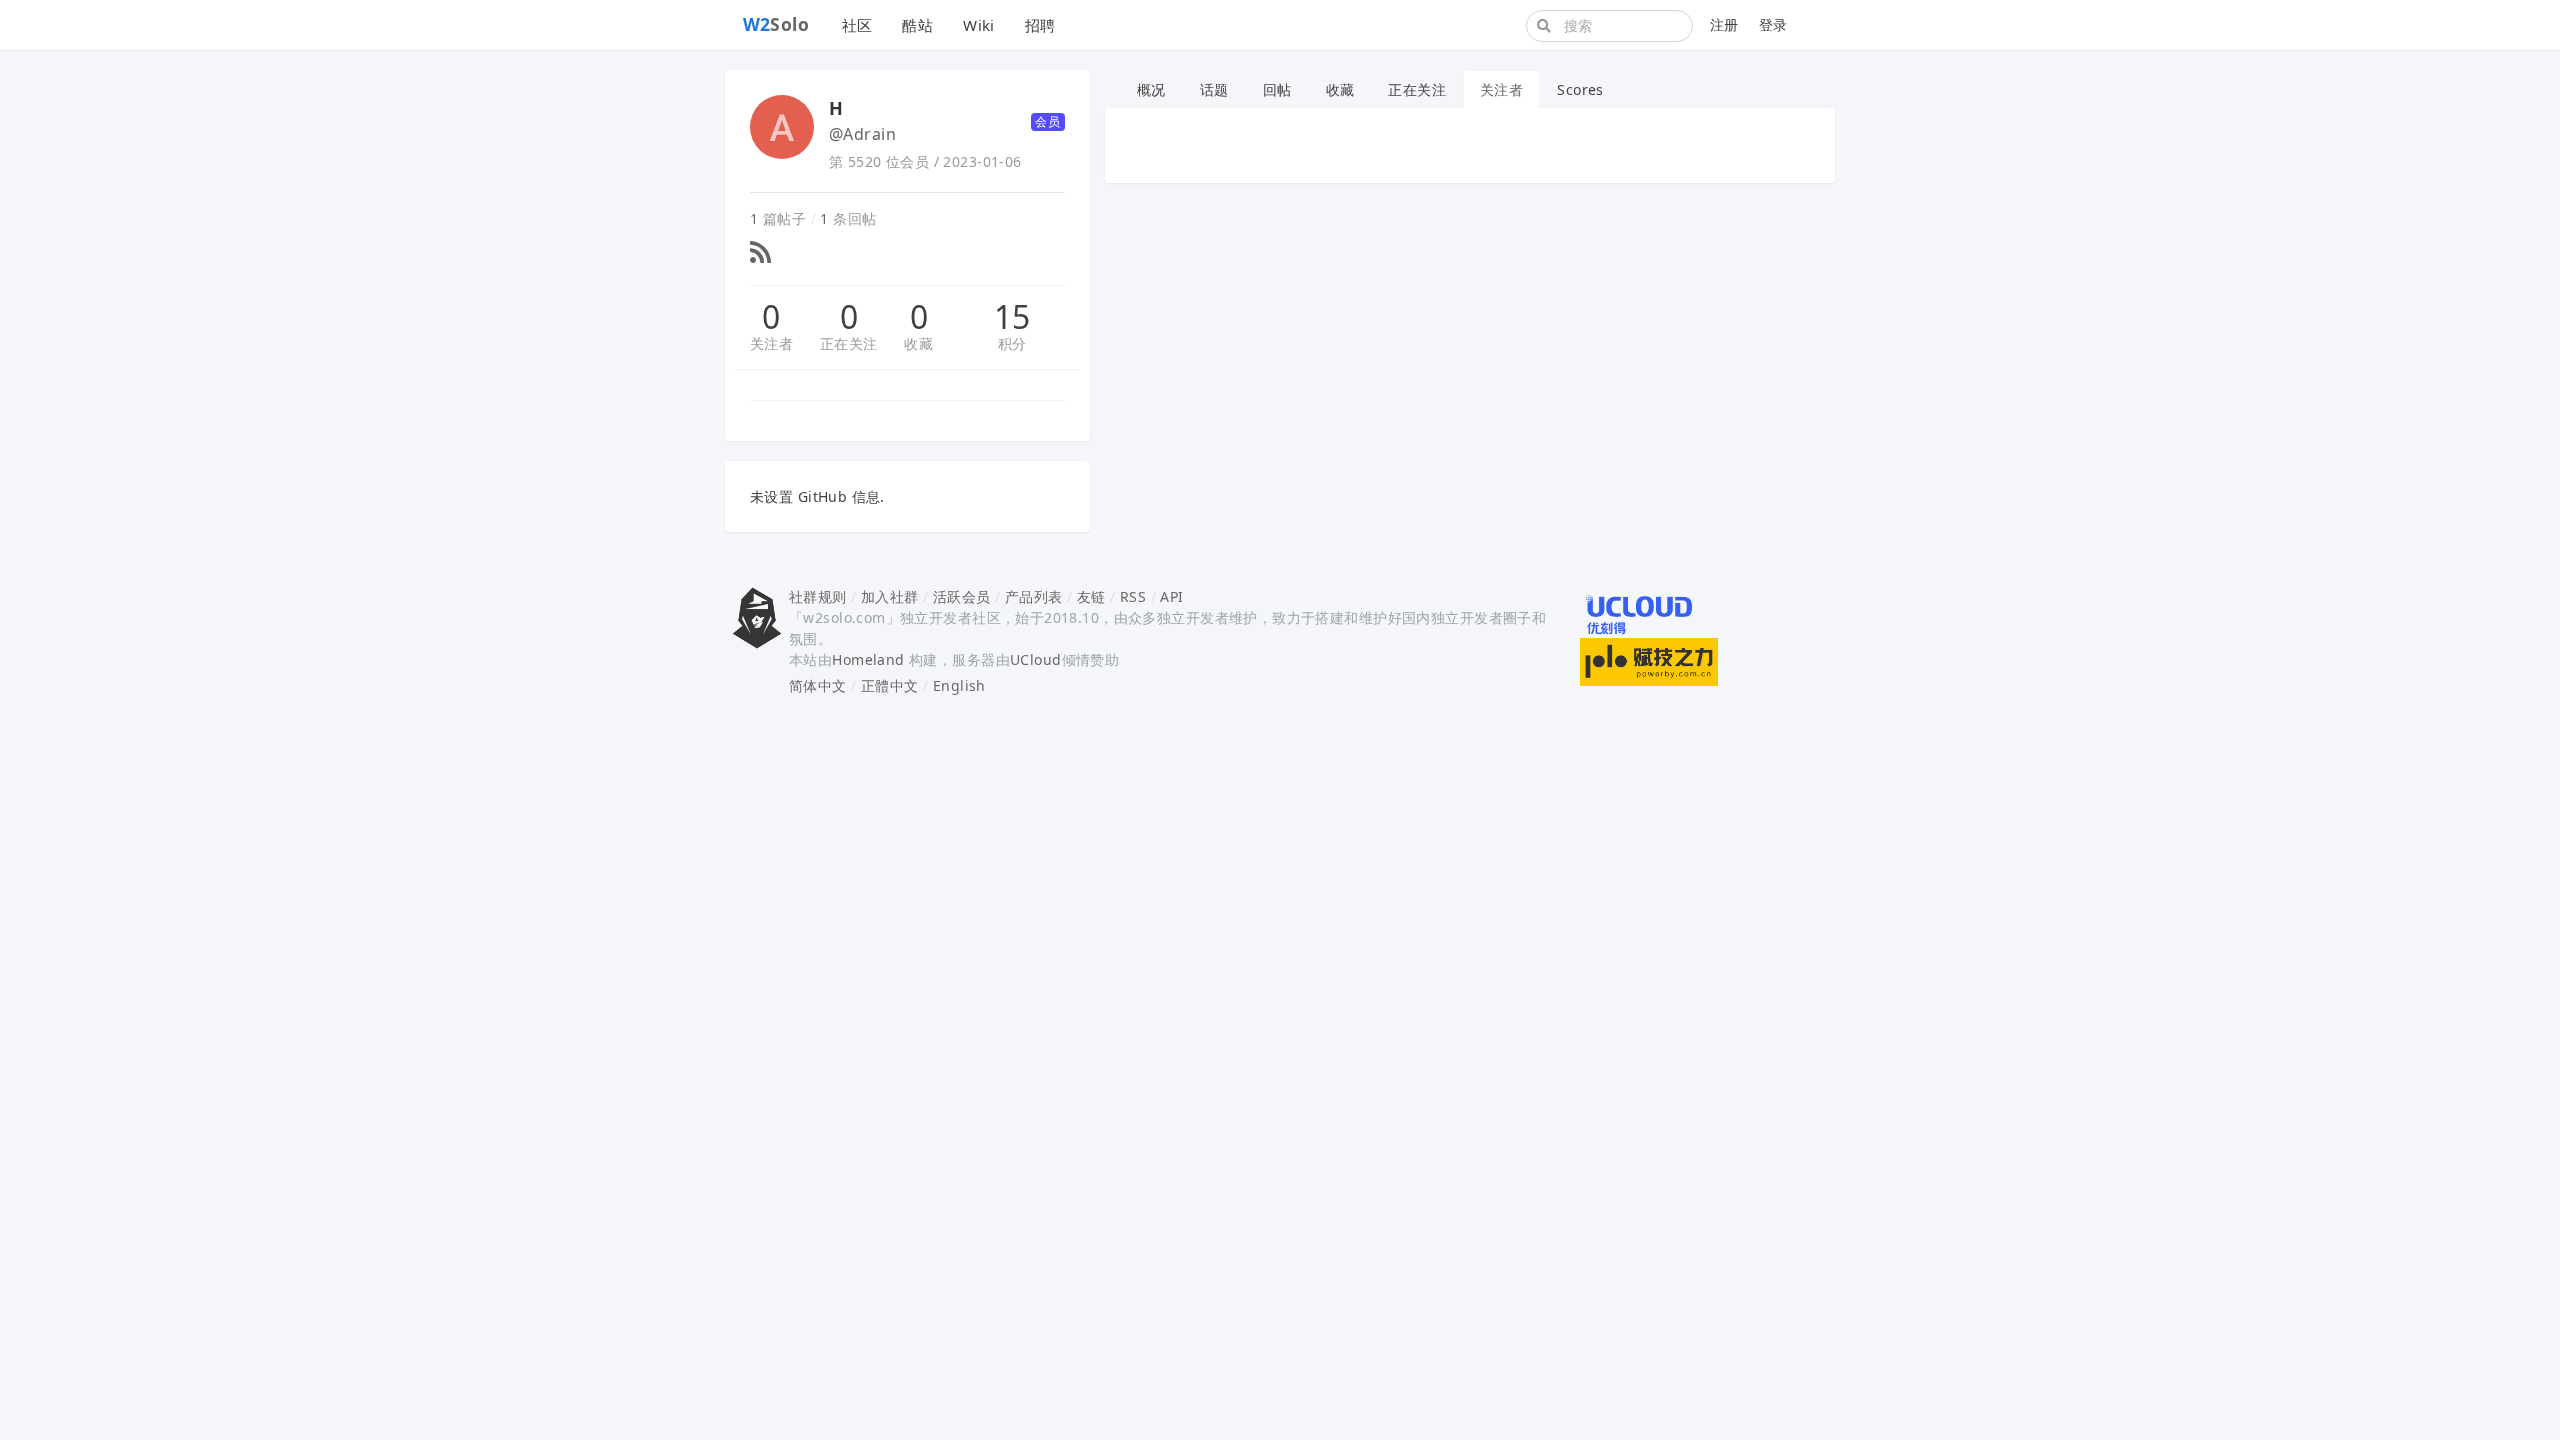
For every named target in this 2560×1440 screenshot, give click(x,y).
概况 (1151, 89)
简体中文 (818, 685)
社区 (857, 25)
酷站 (917, 25)
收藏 (918, 343)
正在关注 (849, 343)
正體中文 (890, 685)
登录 (1773, 24)
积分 (1012, 343)
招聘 (1040, 25)
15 (1012, 317)
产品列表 (1034, 596)
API (1171, 596)
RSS (1133, 596)
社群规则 (818, 596)
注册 (1724, 24)
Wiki (979, 25)
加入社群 (890, 596)
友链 (1091, 596)
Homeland (868, 659)
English (959, 685)
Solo (776, 24)
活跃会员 (962, 596)
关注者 (771, 343)
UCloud (1036, 659)
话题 (1214, 89)
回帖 (1277, 89)
